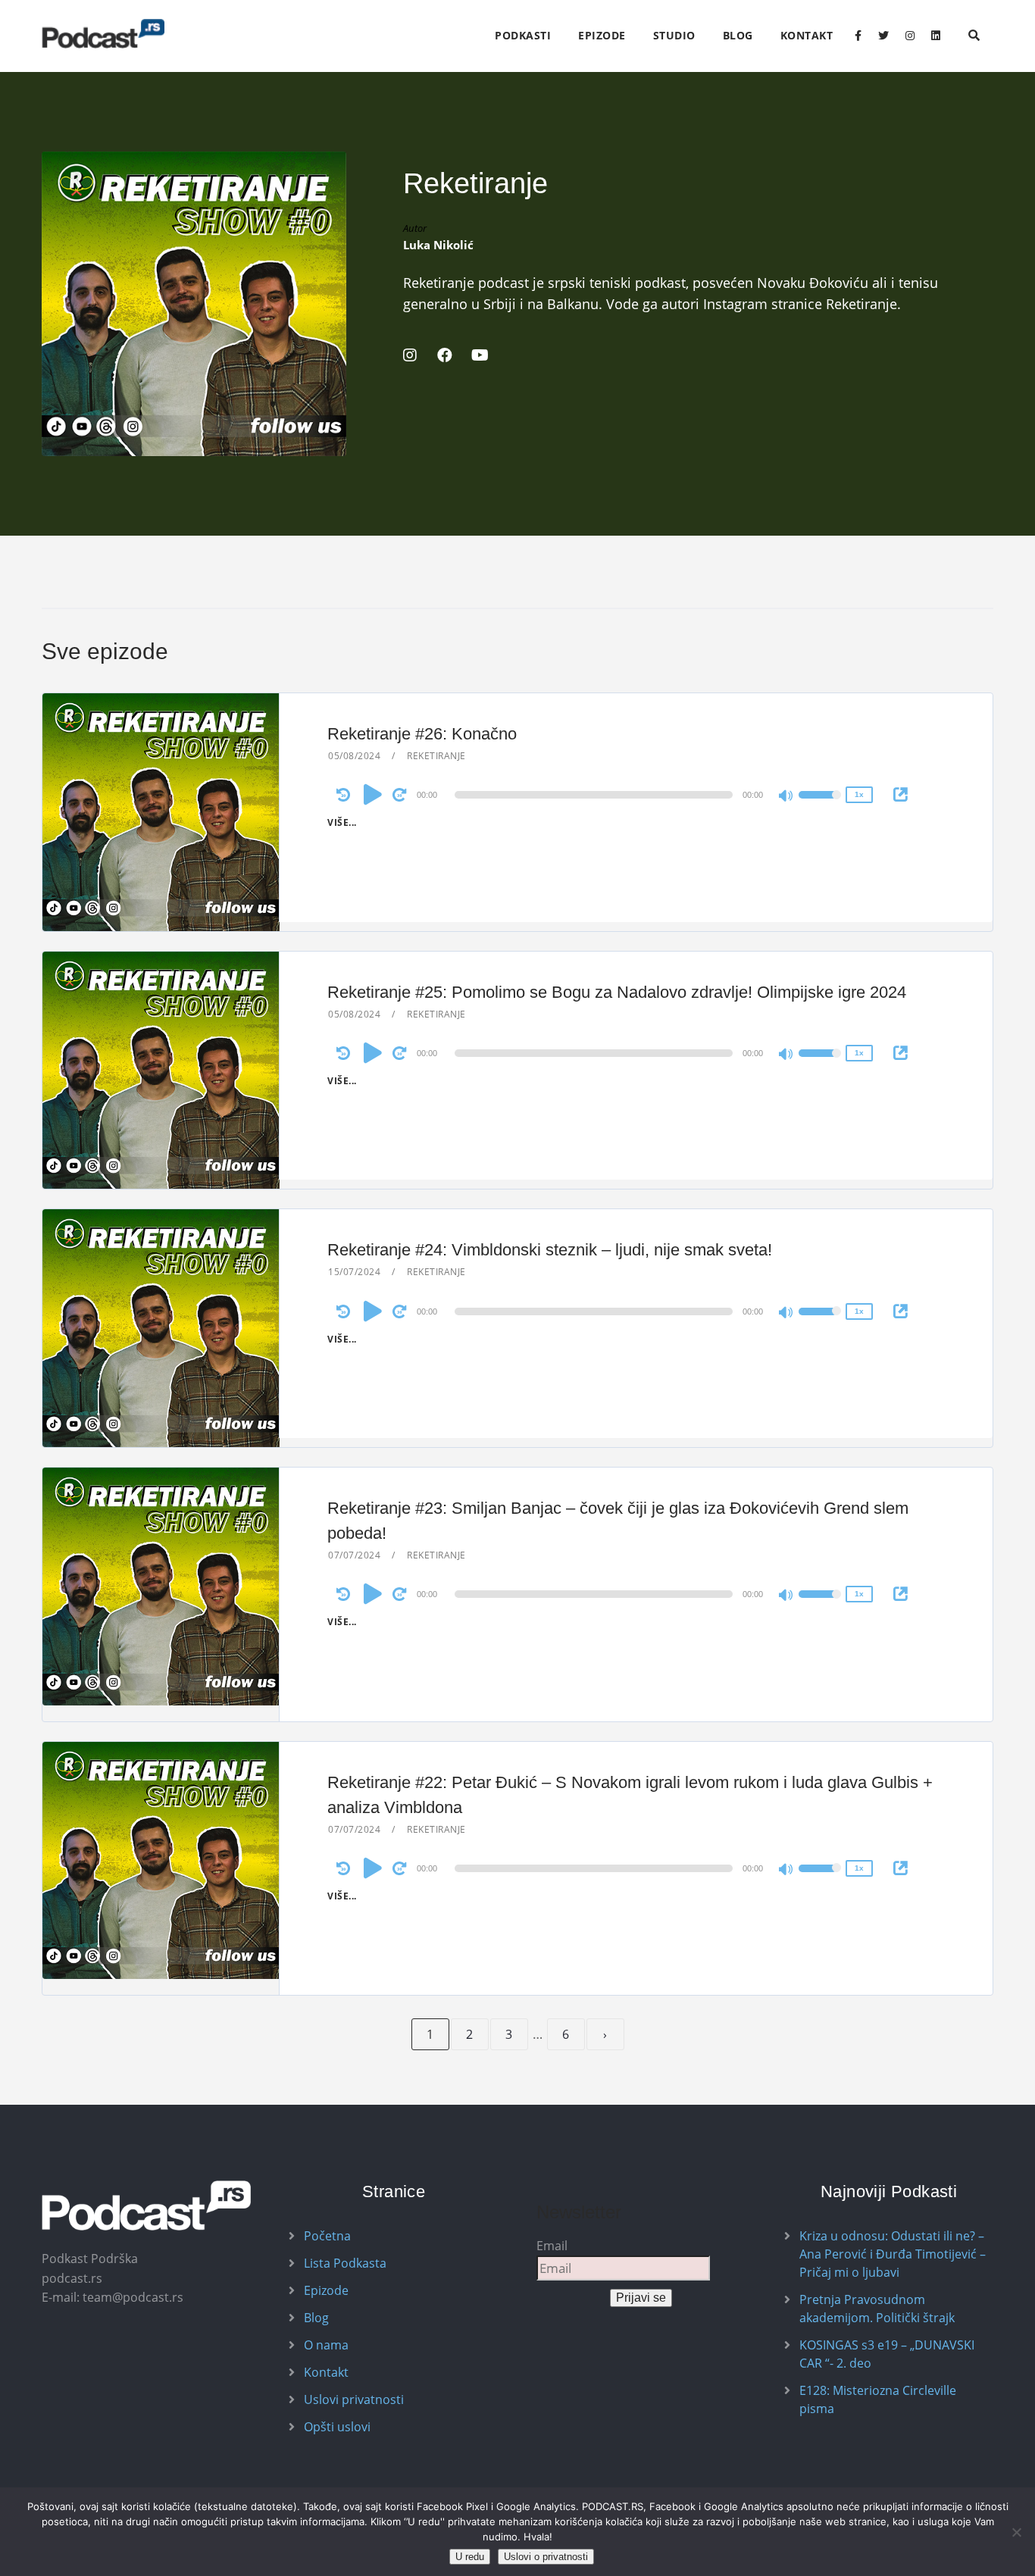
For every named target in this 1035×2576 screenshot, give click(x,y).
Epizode (602, 35)
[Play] (373, 794)
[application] (596, 795)
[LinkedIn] (936, 36)
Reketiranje (436, 756)
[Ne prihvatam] (1016, 2532)
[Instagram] (910, 36)
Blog (738, 35)
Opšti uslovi (337, 2427)
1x (859, 794)
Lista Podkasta (345, 2263)
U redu (470, 2557)
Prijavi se (641, 2298)
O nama (326, 2345)
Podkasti (523, 35)
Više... (342, 822)
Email (552, 2246)
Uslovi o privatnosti (546, 2557)
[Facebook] (858, 36)
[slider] (820, 805)
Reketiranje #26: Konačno (422, 734)
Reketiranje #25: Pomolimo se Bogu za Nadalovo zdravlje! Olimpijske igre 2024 (617, 992)
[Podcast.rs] (103, 34)
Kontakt (807, 35)
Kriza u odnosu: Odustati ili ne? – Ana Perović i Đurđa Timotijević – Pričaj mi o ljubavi (893, 2254)
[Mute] (786, 797)
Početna (327, 2236)
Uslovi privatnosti (354, 2399)
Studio (674, 35)
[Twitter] (883, 36)
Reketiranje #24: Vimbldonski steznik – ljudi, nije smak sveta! (550, 1250)
